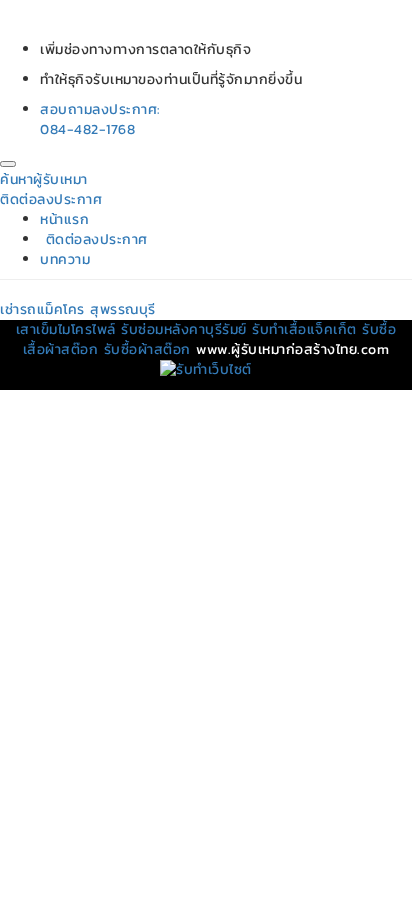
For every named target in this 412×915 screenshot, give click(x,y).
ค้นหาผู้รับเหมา (44, 179)
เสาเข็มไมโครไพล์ (66, 329)
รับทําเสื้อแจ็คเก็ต (304, 329)
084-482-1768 (87, 129)
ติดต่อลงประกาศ (51, 199)
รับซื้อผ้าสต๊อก (147, 349)
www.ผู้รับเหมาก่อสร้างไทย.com (292, 349)
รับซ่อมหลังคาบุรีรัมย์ (184, 329)
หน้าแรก (64, 219)
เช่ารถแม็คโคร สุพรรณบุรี (78, 309)
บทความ (65, 259)
